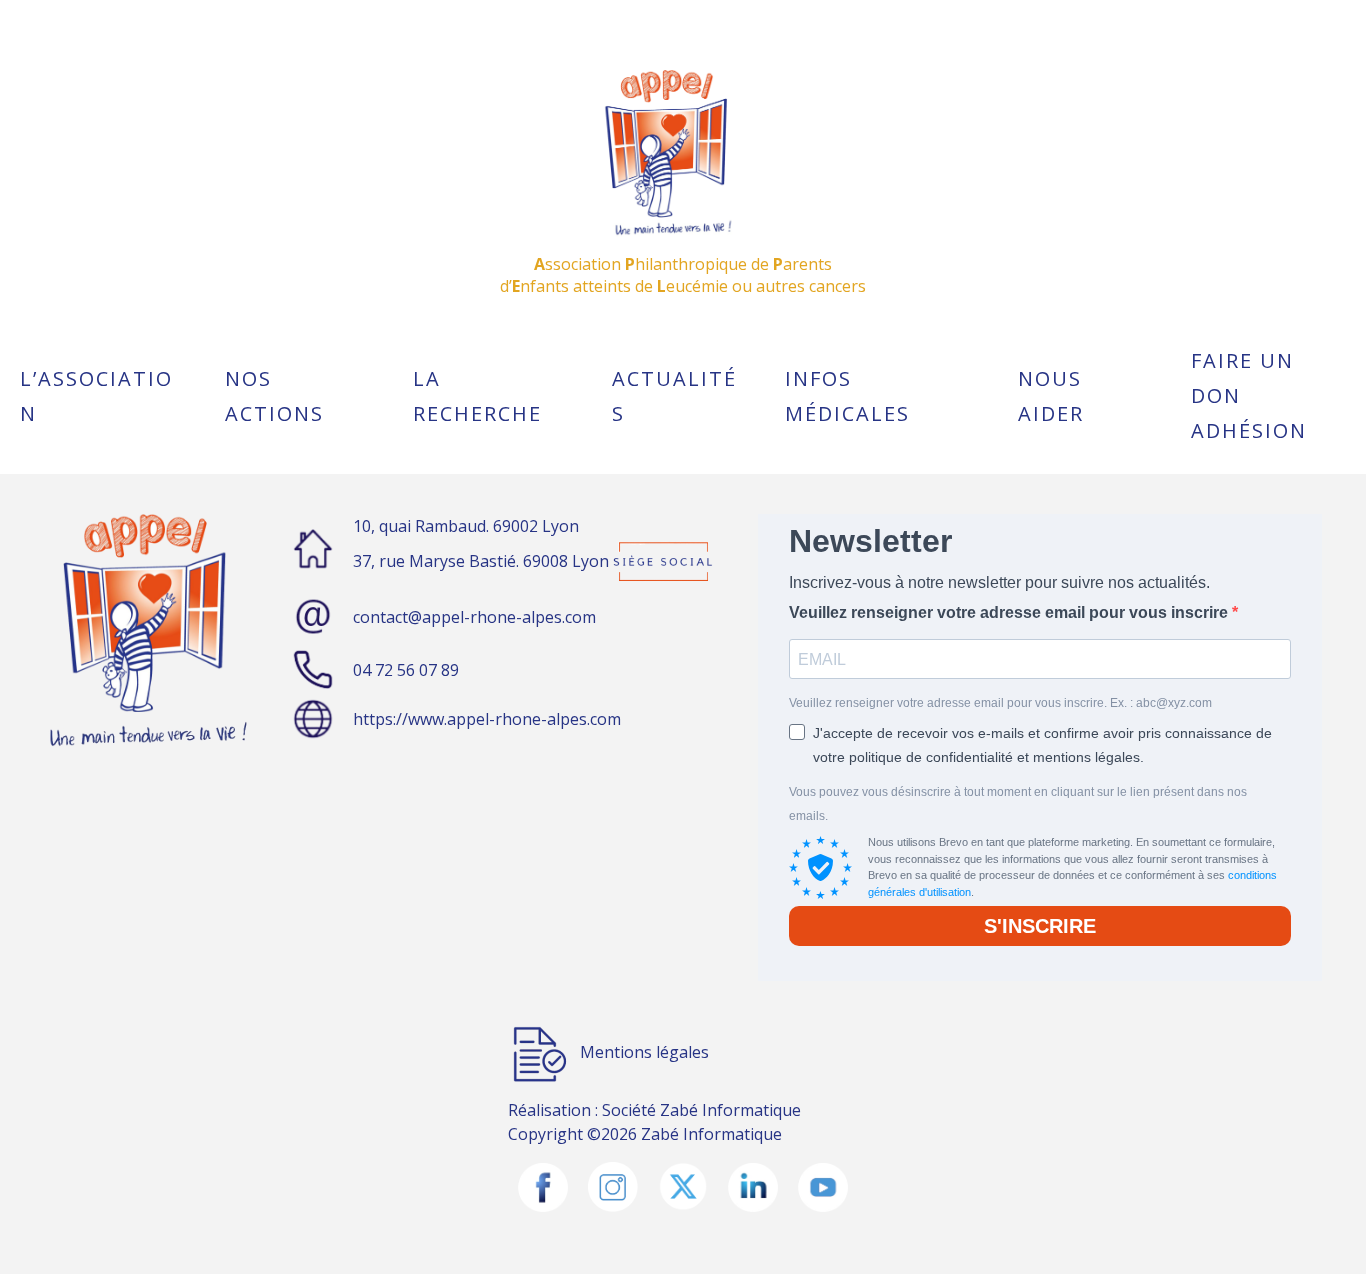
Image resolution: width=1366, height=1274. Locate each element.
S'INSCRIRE (1040, 926)
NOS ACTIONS (274, 396)
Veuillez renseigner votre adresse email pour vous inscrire (1010, 612)
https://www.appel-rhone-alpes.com (487, 719)
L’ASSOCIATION (96, 396)
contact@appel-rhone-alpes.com (474, 617)
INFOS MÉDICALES (847, 396)
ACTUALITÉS (674, 396)
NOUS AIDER (1051, 396)
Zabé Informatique (730, 1110)
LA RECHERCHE (477, 396)
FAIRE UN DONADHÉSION (1249, 395)
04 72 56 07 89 (406, 670)
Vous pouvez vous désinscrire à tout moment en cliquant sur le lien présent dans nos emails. (1018, 804)
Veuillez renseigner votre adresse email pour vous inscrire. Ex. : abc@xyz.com (1000, 703)
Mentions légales (644, 1052)
